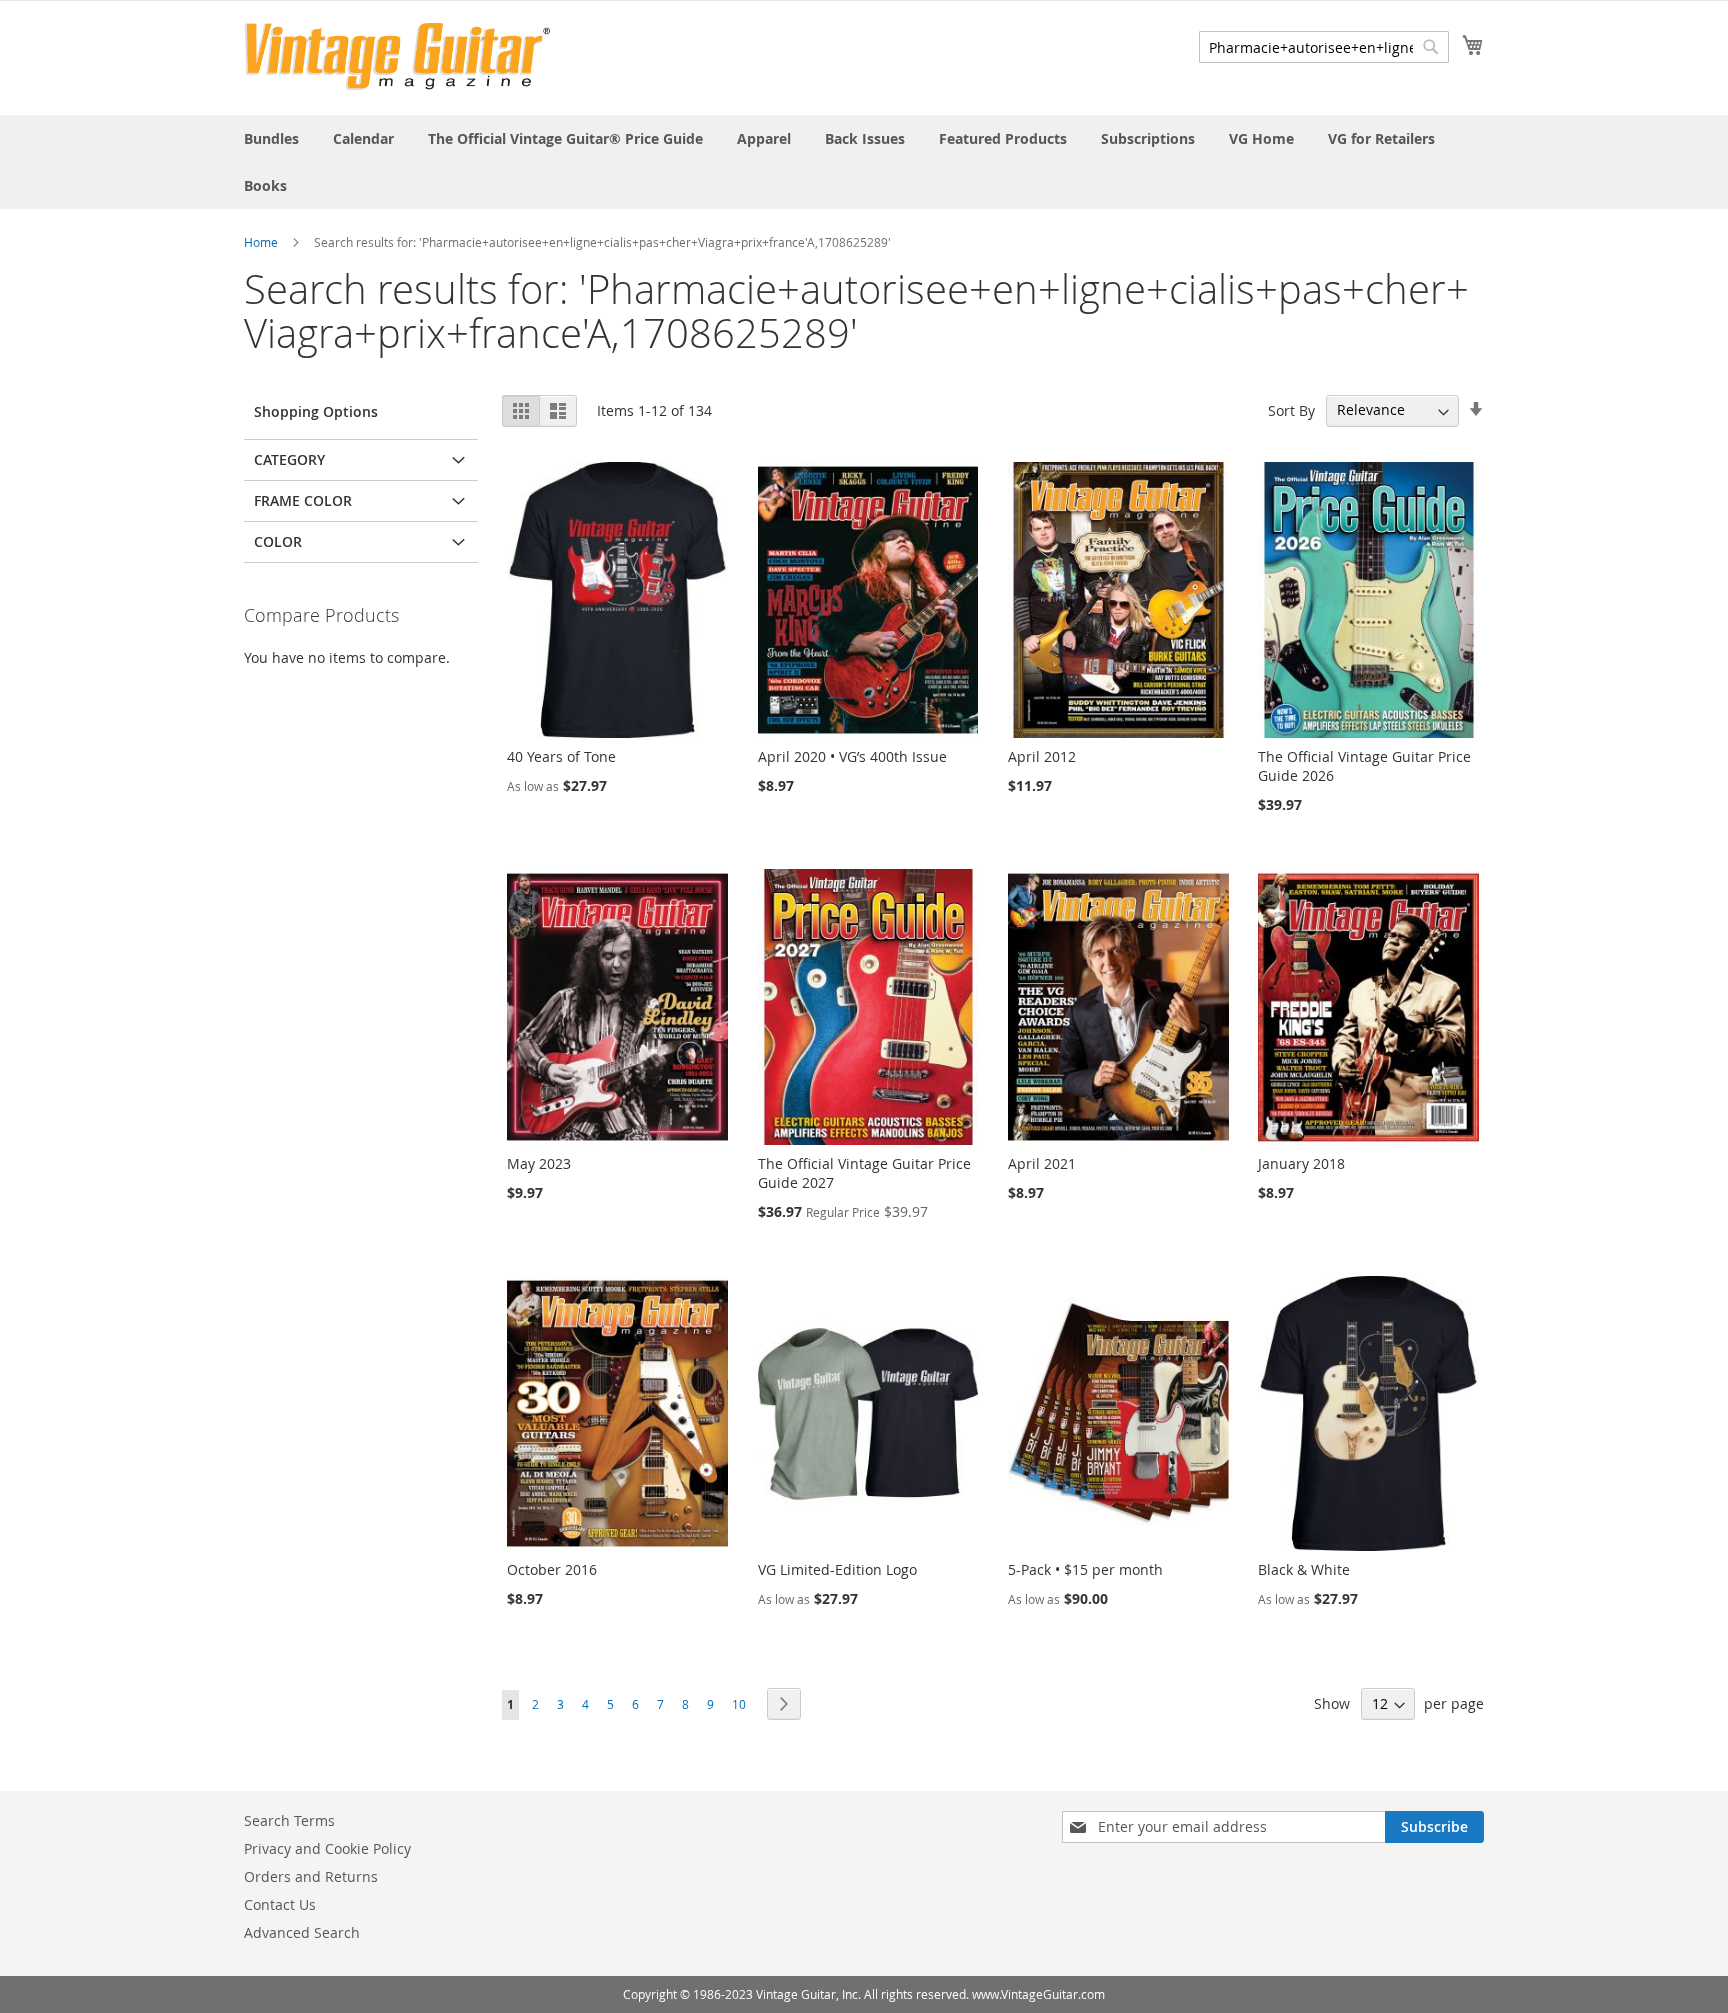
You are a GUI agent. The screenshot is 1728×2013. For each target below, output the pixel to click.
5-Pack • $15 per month (1085, 1569)
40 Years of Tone (561, 756)
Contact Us (280, 1904)
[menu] (864, 162)
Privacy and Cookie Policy (327, 1848)
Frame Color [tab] (303, 500)
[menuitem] (271, 138)
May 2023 (539, 1163)
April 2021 (1042, 1163)
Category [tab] (289, 459)
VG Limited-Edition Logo (837, 1569)
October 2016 (552, 1569)
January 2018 (1301, 1163)
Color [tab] (278, 541)
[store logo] (397, 56)
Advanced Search (302, 1932)
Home (261, 242)
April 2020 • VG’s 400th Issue (852, 756)
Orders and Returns (311, 1876)
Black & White (1304, 1569)
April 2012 (1042, 756)
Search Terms (289, 1820)
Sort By (1291, 409)
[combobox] (1324, 47)
